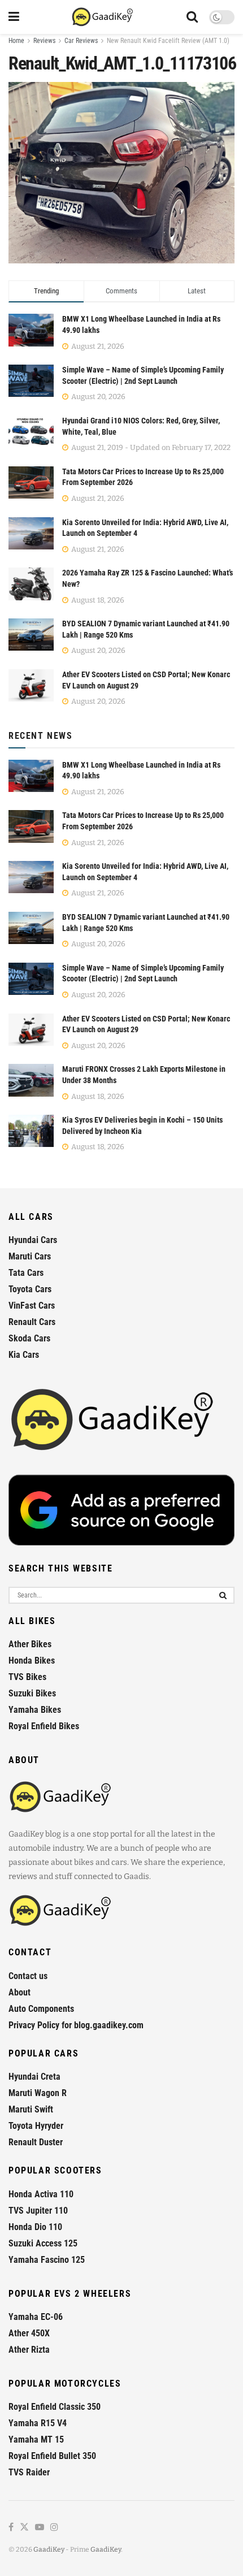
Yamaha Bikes (35, 1710)
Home (16, 41)
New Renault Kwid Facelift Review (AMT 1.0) (168, 41)
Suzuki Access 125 (43, 2243)
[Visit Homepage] (103, 17)
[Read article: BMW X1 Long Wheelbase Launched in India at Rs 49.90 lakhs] (31, 776)
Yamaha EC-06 (36, 2317)
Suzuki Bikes (32, 1693)
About (19, 1992)
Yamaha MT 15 (36, 2439)
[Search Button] (192, 17)
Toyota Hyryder (36, 2126)
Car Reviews (81, 41)
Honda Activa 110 (41, 2194)
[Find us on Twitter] (24, 2528)
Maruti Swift (31, 2109)
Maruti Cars (30, 1256)
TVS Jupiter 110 (38, 2211)
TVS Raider (29, 2472)
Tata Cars (26, 1273)
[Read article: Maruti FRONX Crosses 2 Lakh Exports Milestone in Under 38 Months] (31, 1080)
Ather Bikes (30, 1644)
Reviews (44, 41)
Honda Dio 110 (35, 2227)
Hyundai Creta (34, 2077)
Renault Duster (36, 2142)
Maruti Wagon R (38, 2093)
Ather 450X (29, 2333)
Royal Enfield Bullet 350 (52, 2456)
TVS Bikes (27, 1677)
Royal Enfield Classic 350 (55, 2407)
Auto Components (41, 2009)
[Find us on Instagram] (54, 2528)
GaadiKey (49, 2549)
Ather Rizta (29, 2350)
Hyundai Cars (33, 1240)
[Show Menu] (14, 17)
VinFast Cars (32, 1306)
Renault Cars (32, 1322)
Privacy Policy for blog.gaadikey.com (76, 2025)
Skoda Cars (29, 1338)
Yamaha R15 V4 (38, 2423)
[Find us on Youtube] (40, 2528)
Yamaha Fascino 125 (47, 2260)
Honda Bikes (32, 1661)
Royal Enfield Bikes (44, 1726)
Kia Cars (24, 1355)
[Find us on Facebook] (11, 2528)
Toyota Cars (30, 1289)
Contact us (28, 1976)
